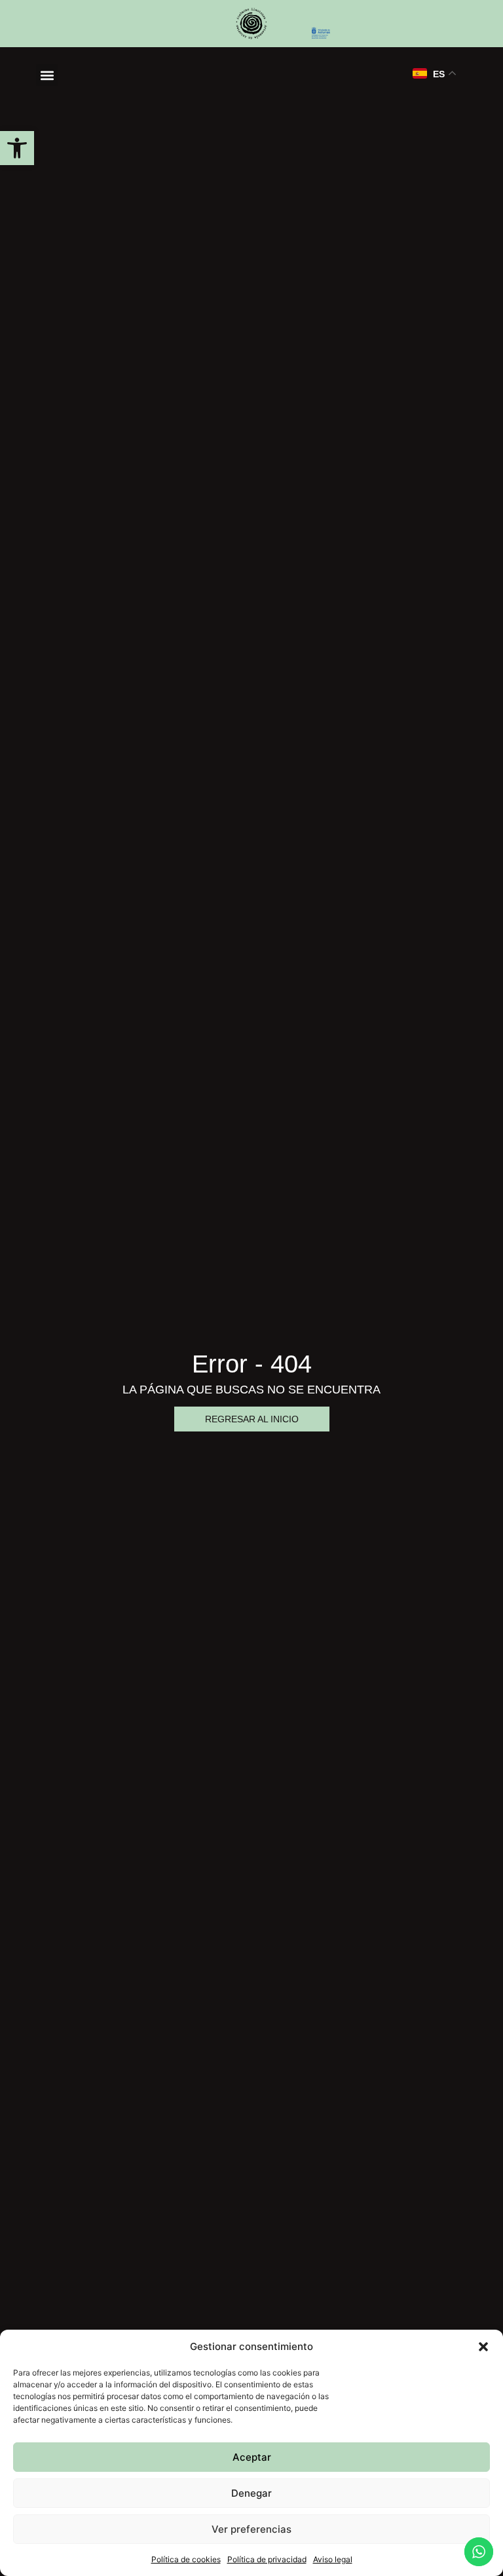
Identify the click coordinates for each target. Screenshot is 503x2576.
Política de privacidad (267, 2559)
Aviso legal (333, 2559)
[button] (17, 148)
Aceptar (252, 2457)
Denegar (251, 2493)
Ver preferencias (251, 2529)
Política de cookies (186, 2559)
